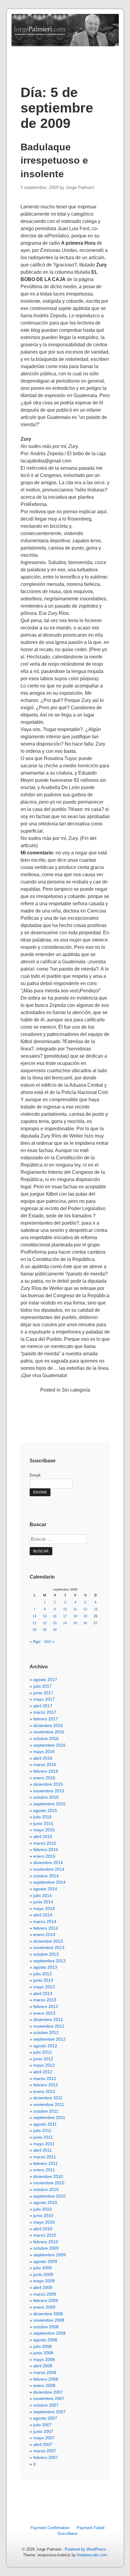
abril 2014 (43, 1915)
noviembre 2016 (49, 1732)
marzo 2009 (45, 2294)
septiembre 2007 (49, 2412)
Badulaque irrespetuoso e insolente (54, 161)
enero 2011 (44, 2170)
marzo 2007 (45, 2451)
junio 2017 (43, 1693)
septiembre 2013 (49, 1961)
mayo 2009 (44, 2281)
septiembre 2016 (49, 1745)
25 (75, 1623)
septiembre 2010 (49, 2196)
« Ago (35, 1641)
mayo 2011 (44, 2144)
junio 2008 (43, 2353)
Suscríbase (67, 2534)
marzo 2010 (45, 2235)
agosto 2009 (45, 2261)
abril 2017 (43, 1706)
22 (45, 1623)
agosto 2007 (45, 2418)
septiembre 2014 (49, 1882)
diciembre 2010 (48, 2176)
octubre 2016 (46, 1739)
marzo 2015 (45, 1843)
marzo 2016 (45, 1765)
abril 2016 (43, 1758)
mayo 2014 (44, 1908)
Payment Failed (91, 2528)
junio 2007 (43, 2431)
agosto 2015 (45, 1810)
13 (96, 1609)
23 (55, 1623)
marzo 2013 (45, 2000)
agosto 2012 (45, 2046)
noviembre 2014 (49, 1869)
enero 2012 (44, 2091)
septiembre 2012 (49, 2039)
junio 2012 (43, 2059)
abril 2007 (43, 2444)
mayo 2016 (44, 1752)
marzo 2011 (45, 2157)
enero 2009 (44, 2307)
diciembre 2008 (48, 2314)
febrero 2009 (46, 2300)
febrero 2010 (46, 2242)
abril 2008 (43, 2366)
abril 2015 (43, 1837)
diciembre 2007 (48, 2392)
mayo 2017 (44, 1699)
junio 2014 (43, 1902)
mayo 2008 (44, 2359)
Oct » (49, 1641)
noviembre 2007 (49, 2398)
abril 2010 (43, 2229)
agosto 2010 (45, 2202)
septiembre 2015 (49, 1804)
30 (55, 1630)
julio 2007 (42, 2425)
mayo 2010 (44, 2222)
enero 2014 (44, 1934)
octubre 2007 (46, 2405)
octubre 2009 (46, 2248)
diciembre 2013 (48, 1941)
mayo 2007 (44, 2438)
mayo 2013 (44, 1987)
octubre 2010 (46, 2189)
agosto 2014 (45, 1889)
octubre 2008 (46, 2327)
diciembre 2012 (48, 2019)
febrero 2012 (46, 2085)
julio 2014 (42, 1895)
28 (34, 1630)
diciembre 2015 (48, 1784)
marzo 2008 (45, 2372)
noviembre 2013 (49, 1948)
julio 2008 (42, 2346)
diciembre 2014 (48, 1863)
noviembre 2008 (49, 2320)
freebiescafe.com (92, 2555)
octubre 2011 (46, 2111)
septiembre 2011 (49, 2117)
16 (55, 1616)
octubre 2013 (46, 1954)
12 (85, 1609)
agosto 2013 (45, 1967)
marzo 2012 (45, 2078)
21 (34, 1623)
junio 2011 (43, 2137)
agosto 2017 (45, 1680)
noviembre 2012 (49, 2026)
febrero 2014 (46, 1928)
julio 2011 (42, 2130)
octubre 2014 (46, 1876)
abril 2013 (43, 1993)
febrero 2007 (46, 2457)
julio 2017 (42, 1686)
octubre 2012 (46, 2032)
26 (85, 1623)
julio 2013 (42, 1974)
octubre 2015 (46, 1797)
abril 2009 (43, 2287)
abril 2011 (43, 2150)
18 (75, 1616)
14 (34, 1616)
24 (65, 1623)
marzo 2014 (45, 1921)
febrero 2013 (46, 2006)
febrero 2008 (46, 2379)
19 (85, 1616)
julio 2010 (42, 2209)
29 (45, 1630)
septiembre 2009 (49, 2255)
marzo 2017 (45, 1712)
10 (65, 1609)
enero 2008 (44, 2385)
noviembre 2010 (49, 2183)
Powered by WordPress (85, 2549)
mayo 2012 (44, 2065)
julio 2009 (42, 2268)
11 (75, 1609)
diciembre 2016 (48, 1725)
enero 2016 (44, 1778)
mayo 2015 (44, 1830)
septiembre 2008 (49, 2333)
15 (45, 1616)
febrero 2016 (46, 1771)
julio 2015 (42, 1817)
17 (65, 1616)
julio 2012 (42, 2052)
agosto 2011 (45, 2124)
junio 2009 (43, 2274)
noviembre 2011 (49, 2104)
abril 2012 (43, 2072)
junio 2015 (43, 1823)
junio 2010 (43, 2215)
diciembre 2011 (48, 2098)
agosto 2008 (45, 2340)
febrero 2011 (45, 2163)
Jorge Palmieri (80, 188)
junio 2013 (43, 1980)
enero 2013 (44, 2013)
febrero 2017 (46, 1719)
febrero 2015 (46, 1850)
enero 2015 (44, 1856)
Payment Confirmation (50, 2528)
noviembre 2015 (49, 1791)
